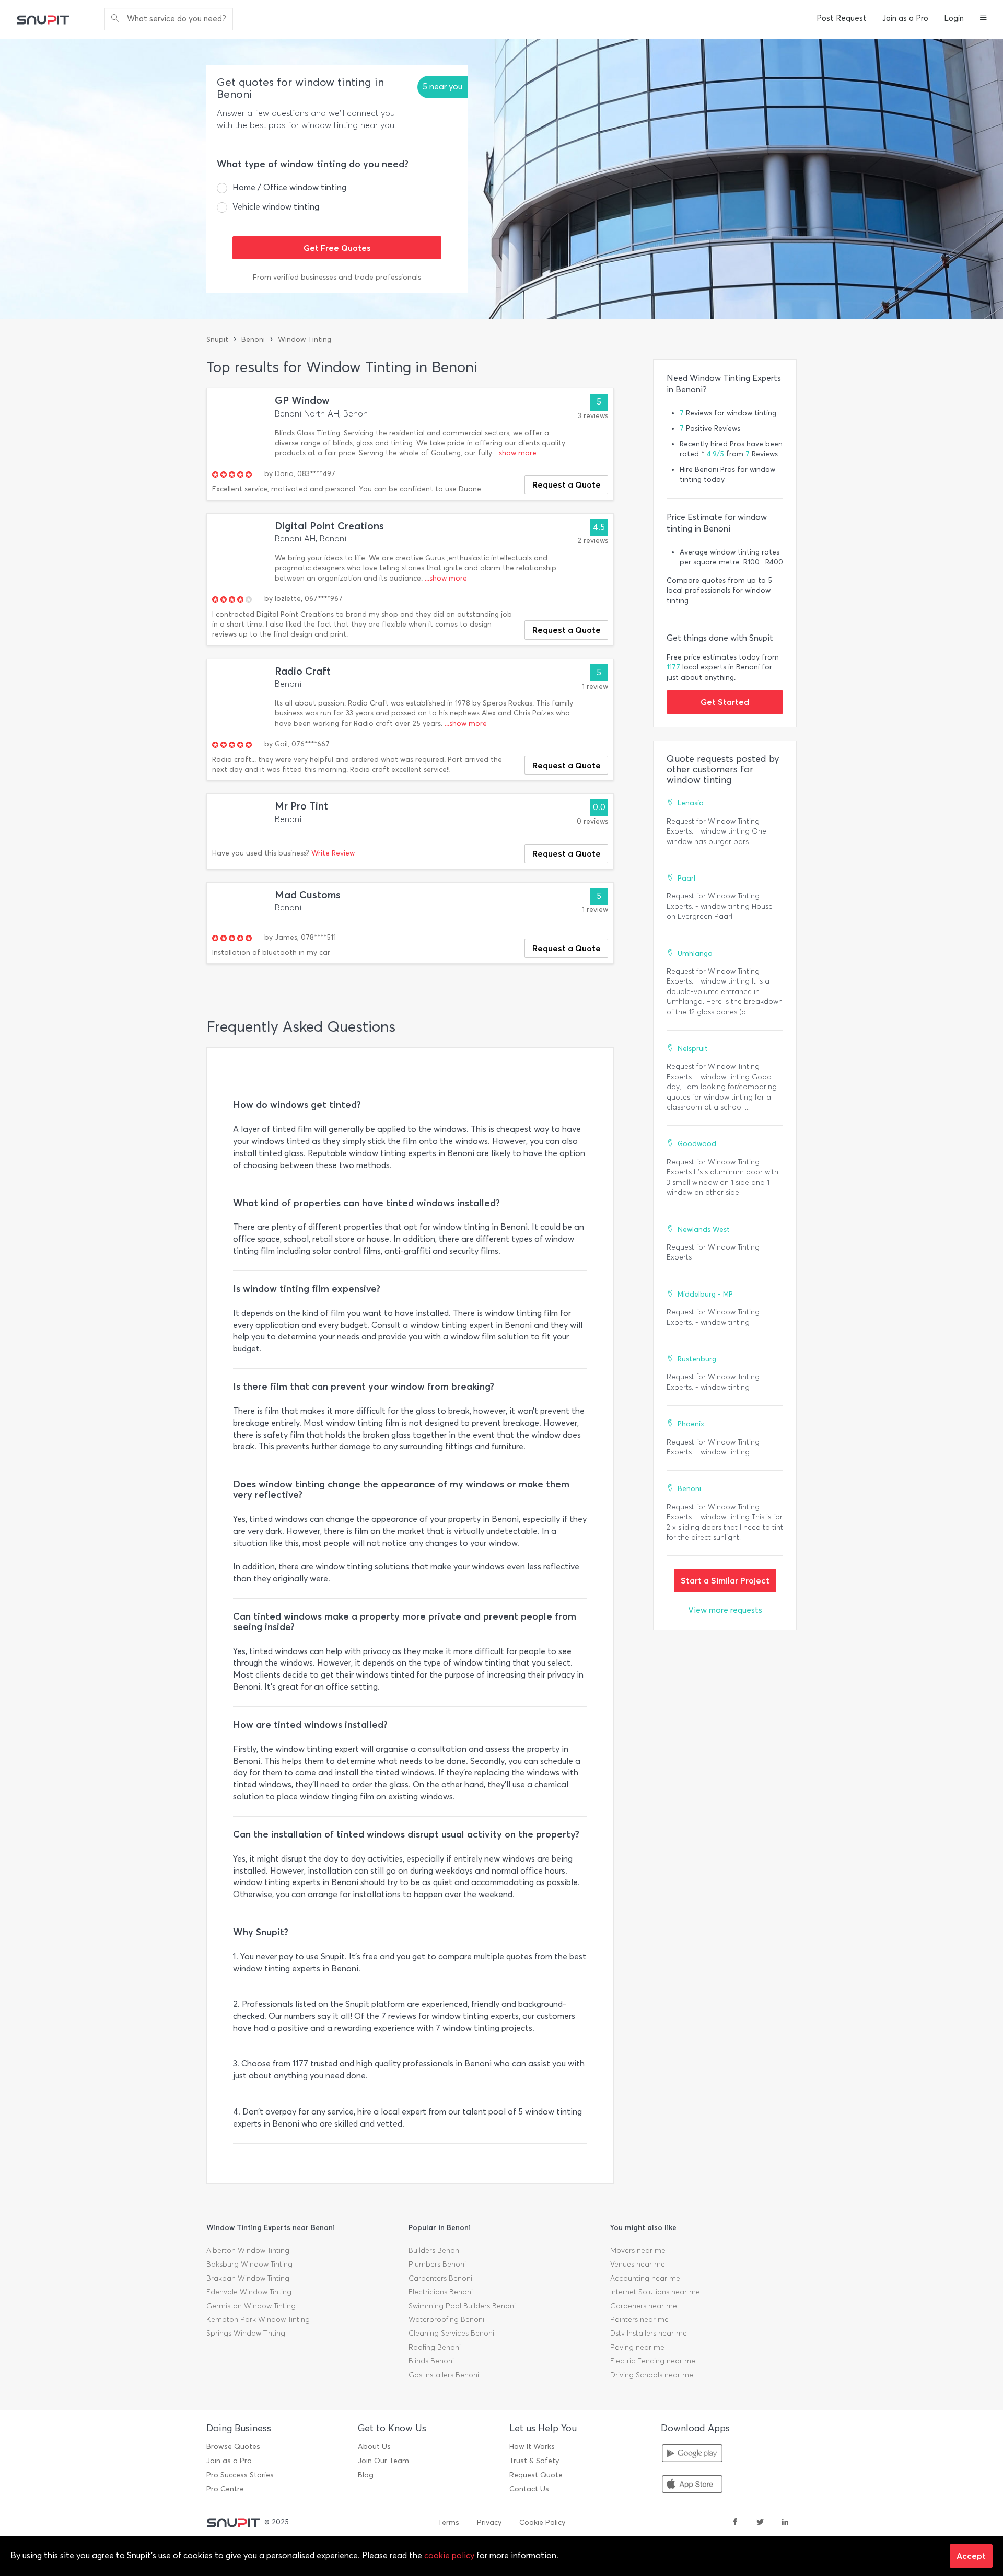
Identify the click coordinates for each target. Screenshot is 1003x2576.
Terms (448, 2522)
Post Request (842, 18)
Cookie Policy (542, 2522)
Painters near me (639, 2320)
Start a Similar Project (725, 1580)
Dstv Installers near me (649, 2333)
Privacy (489, 2522)
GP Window (302, 401)
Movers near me (638, 2251)
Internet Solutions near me (655, 2292)
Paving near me (637, 2347)
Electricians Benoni (441, 2292)
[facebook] (735, 2523)
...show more (515, 453)
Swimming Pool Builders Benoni (462, 2306)
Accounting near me (645, 2278)
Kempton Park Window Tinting (258, 2320)
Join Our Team (383, 2461)
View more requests (725, 1610)
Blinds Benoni (431, 2361)
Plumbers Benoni (437, 2264)
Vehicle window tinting (276, 207)
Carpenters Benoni (440, 2278)
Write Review (333, 853)
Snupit (217, 339)
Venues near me (638, 2264)
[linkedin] (785, 2523)
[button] (983, 19)
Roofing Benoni (435, 2347)
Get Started (725, 702)
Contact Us (529, 2489)
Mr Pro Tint (301, 806)
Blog (366, 2475)
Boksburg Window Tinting (249, 2264)
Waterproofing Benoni (446, 2320)
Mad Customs (308, 895)
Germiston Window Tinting (251, 2306)
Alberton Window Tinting (248, 2251)
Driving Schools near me (652, 2375)
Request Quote (536, 2475)
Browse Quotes (233, 2447)
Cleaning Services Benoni (451, 2333)
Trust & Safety (534, 2461)
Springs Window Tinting (246, 2333)
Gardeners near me (644, 2306)
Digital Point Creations (329, 526)
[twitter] (760, 2523)
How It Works (532, 2447)
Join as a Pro (905, 18)
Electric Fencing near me (653, 2361)
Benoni (253, 339)
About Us (374, 2447)
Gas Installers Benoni (444, 2375)
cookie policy (449, 2555)
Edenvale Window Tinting (249, 2292)
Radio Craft (303, 671)
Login (954, 18)
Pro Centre (225, 2489)
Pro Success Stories (240, 2475)
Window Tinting (305, 339)
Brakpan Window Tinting (248, 2278)
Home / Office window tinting (289, 187)
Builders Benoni (435, 2251)
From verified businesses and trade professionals (337, 277)
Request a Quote (567, 484)
